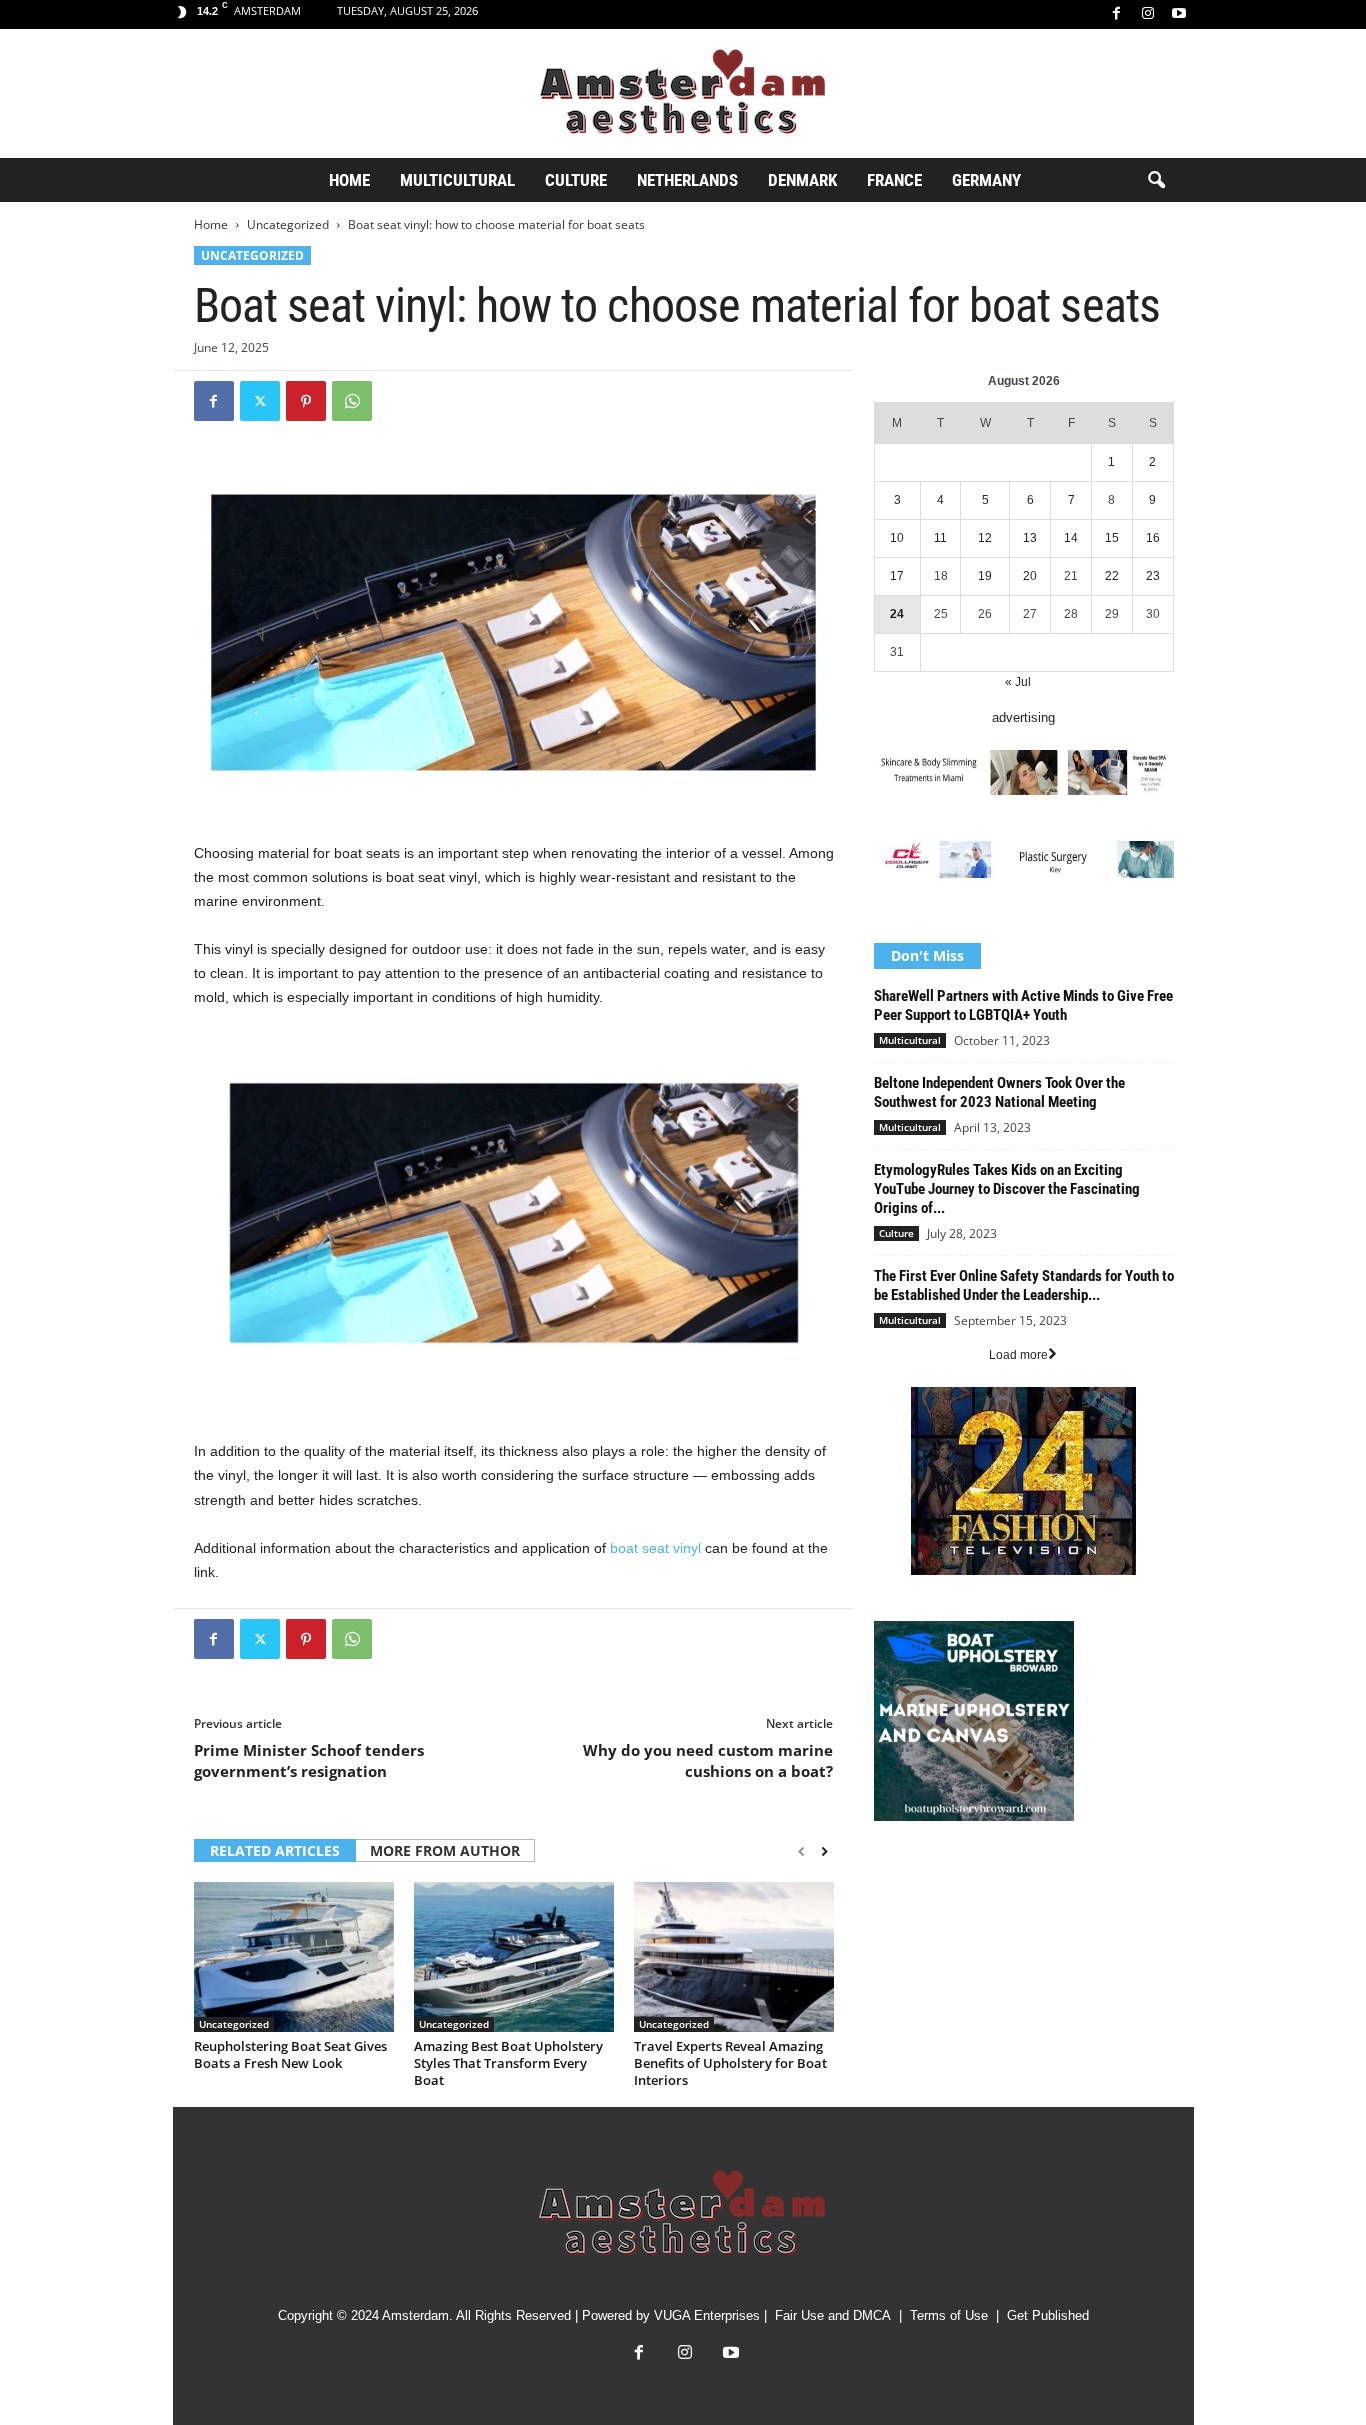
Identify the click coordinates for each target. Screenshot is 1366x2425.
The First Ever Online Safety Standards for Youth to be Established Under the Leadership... (1024, 1285)
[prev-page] (801, 1852)
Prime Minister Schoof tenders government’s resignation (309, 1760)
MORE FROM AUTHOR (445, 1850)
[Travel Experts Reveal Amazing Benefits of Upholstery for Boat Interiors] (734, 1957)
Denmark (802, 180)
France (894, 180)
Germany (986, 180)
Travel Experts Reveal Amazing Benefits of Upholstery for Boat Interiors (730, 2063)
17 (897, 576)
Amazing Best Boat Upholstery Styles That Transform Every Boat (508, 2063)
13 (1030, 538)
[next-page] (824, 1852)
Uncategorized (288, 224)
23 (1153, 576)
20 (1030, 576)
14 (1071, 538)
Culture (576, 180)
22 (1112, 576)
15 (1112, 538)
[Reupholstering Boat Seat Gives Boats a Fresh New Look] (294, 1957)
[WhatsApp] (352, 401)
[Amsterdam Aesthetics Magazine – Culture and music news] (683, 93)
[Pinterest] (306, 401)
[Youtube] (1179, 14)
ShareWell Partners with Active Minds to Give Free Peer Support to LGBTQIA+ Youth (1023, 1005)
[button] (1156, 181)
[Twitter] (260, 401)
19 (985, 576)
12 (985, 538)
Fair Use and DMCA (833, 2315)
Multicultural (457, 180)
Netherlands (687, 180)
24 (897, 614)
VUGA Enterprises (707, 2315)
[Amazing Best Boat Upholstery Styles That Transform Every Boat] (514, 1957)
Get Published (1048, 2315)
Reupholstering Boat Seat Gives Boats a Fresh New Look (290, 2054)
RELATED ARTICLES (275, 1850)
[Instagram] (1148, 14)
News (890, 1877)
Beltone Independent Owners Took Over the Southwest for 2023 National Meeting (999, 1092)
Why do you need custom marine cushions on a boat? (708, 1760)
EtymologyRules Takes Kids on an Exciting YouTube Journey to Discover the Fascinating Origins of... (1007, 1189)
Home (349, 180)
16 (1153, 538)
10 (897, 538)
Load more (1018, 1355)
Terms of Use (949, 2315)
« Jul (1018, 682)
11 (940, 538)
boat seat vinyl (655, 1548)
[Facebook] (1117, 14)
